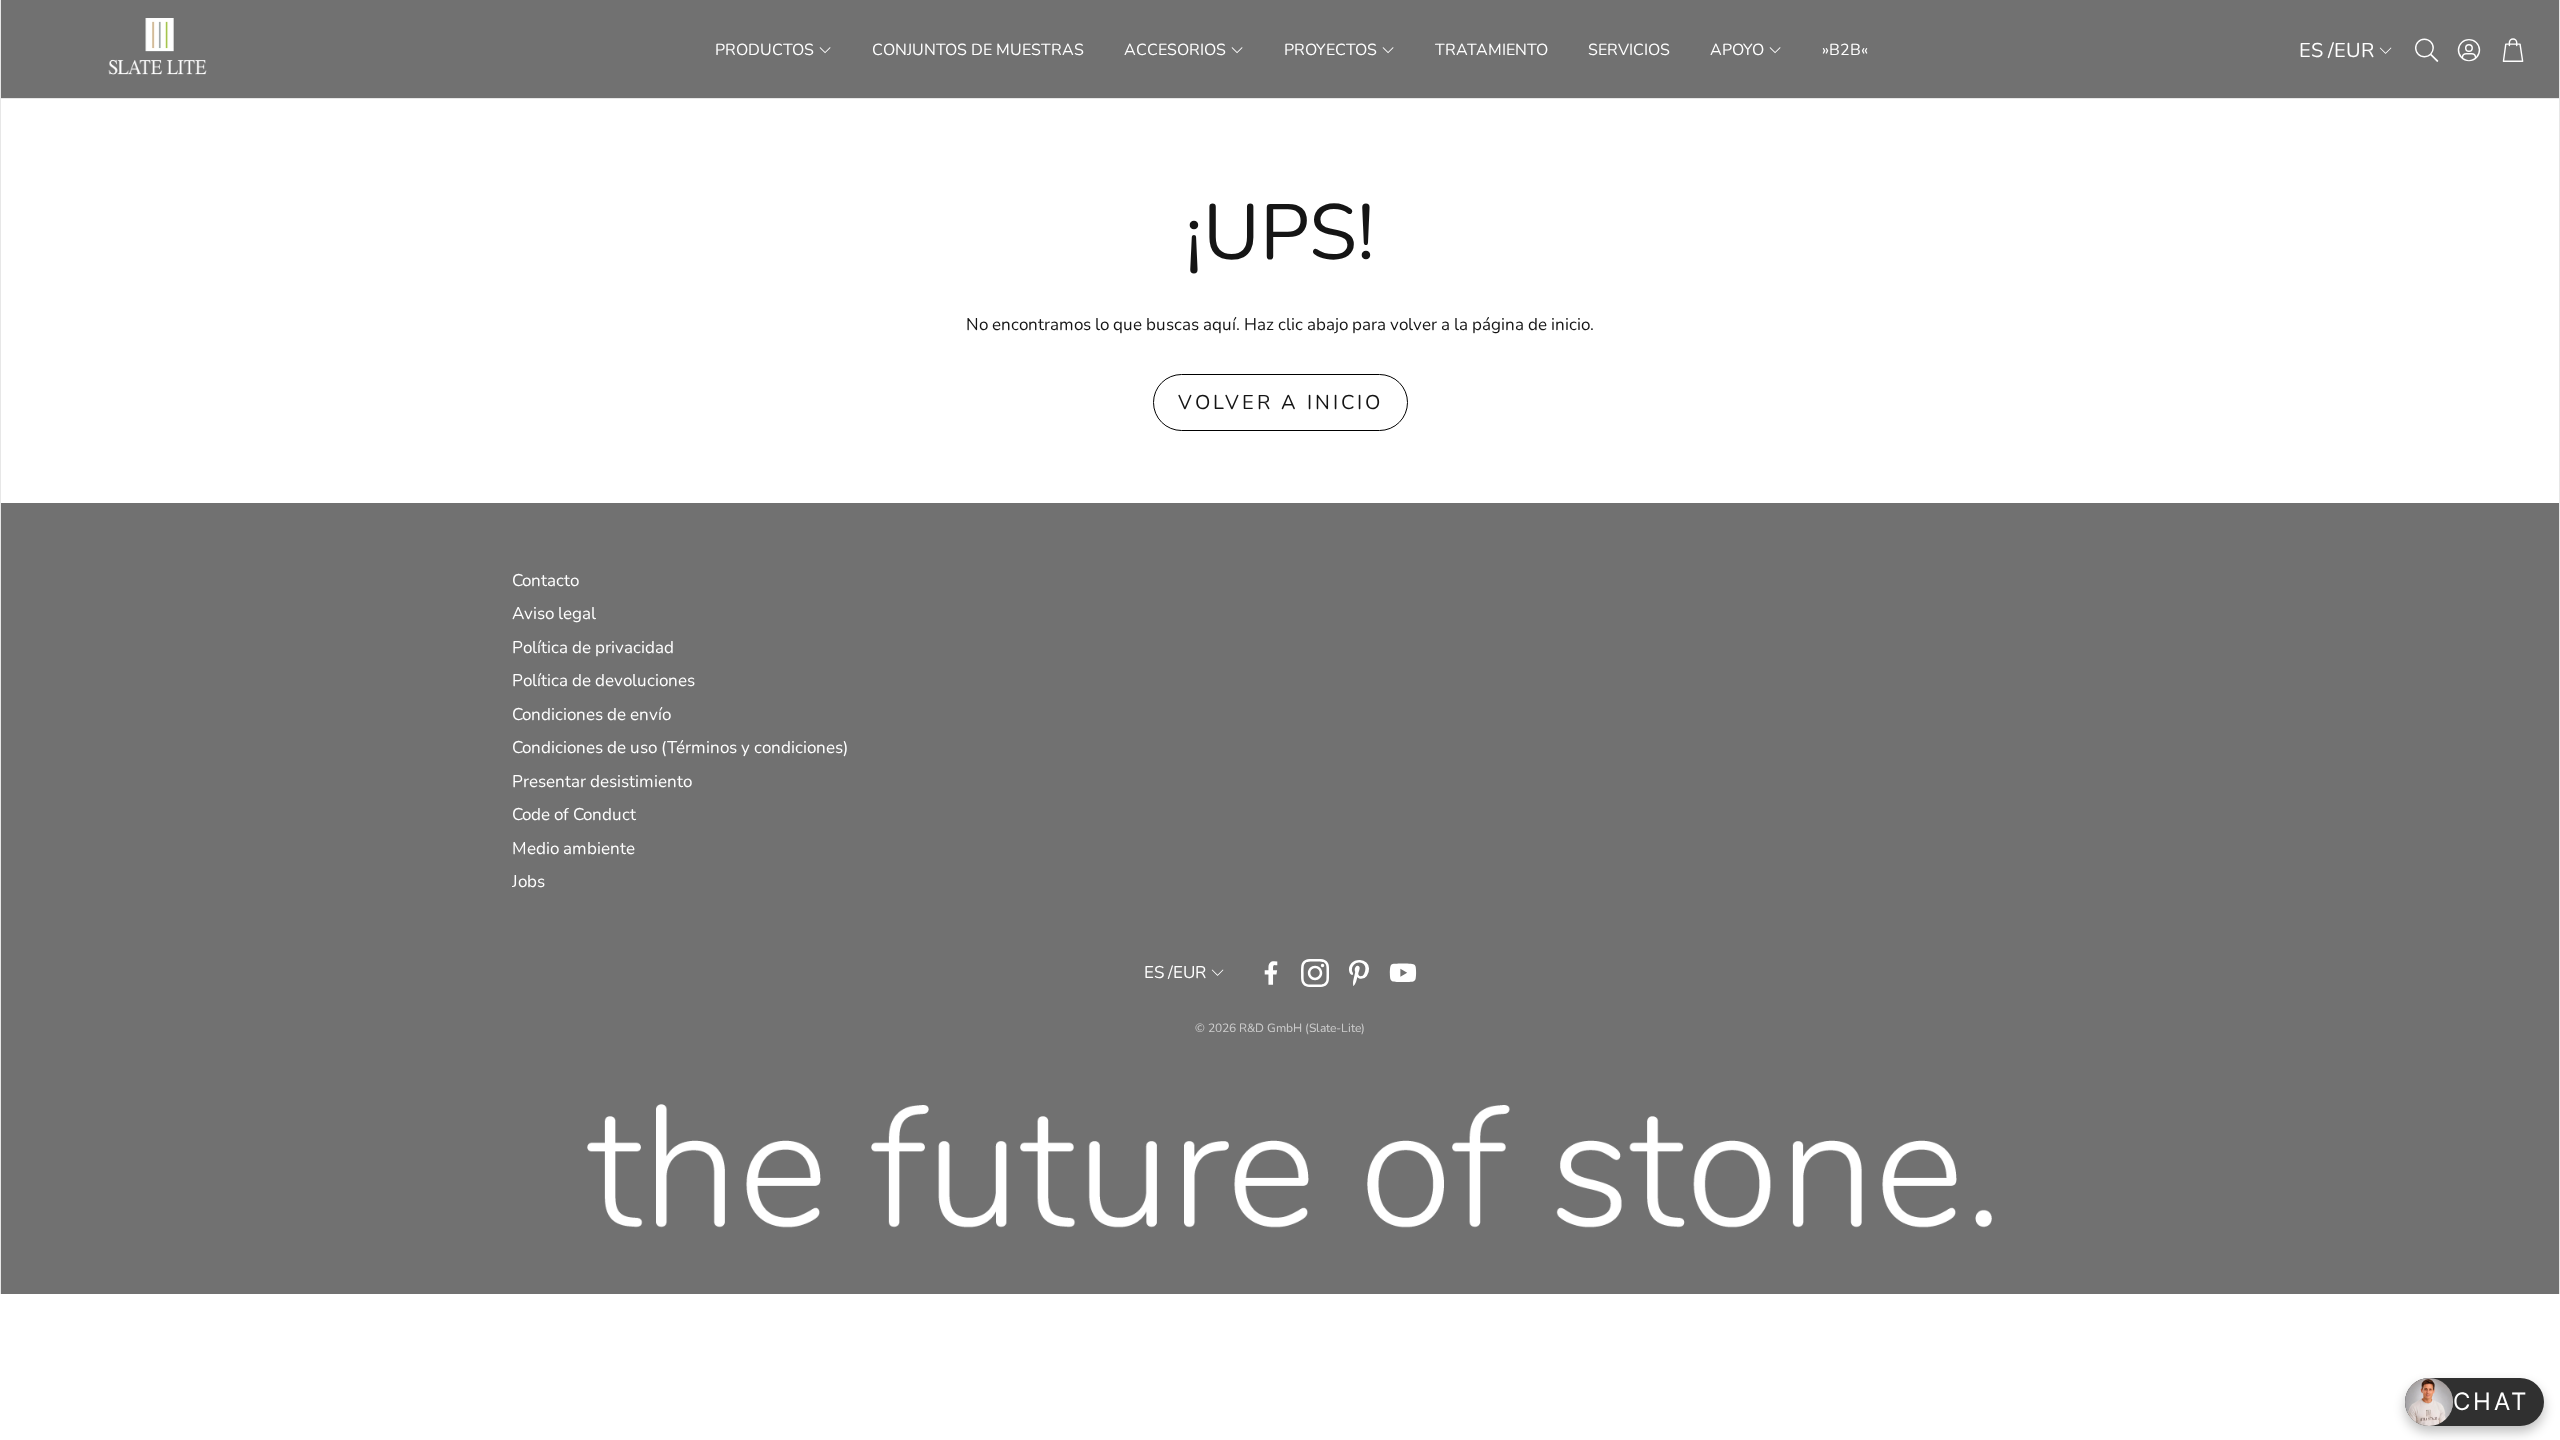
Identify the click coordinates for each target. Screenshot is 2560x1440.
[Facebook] (1271, 973)
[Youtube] (1403, 973)
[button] (2425, 50)
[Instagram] (1315, 973)
